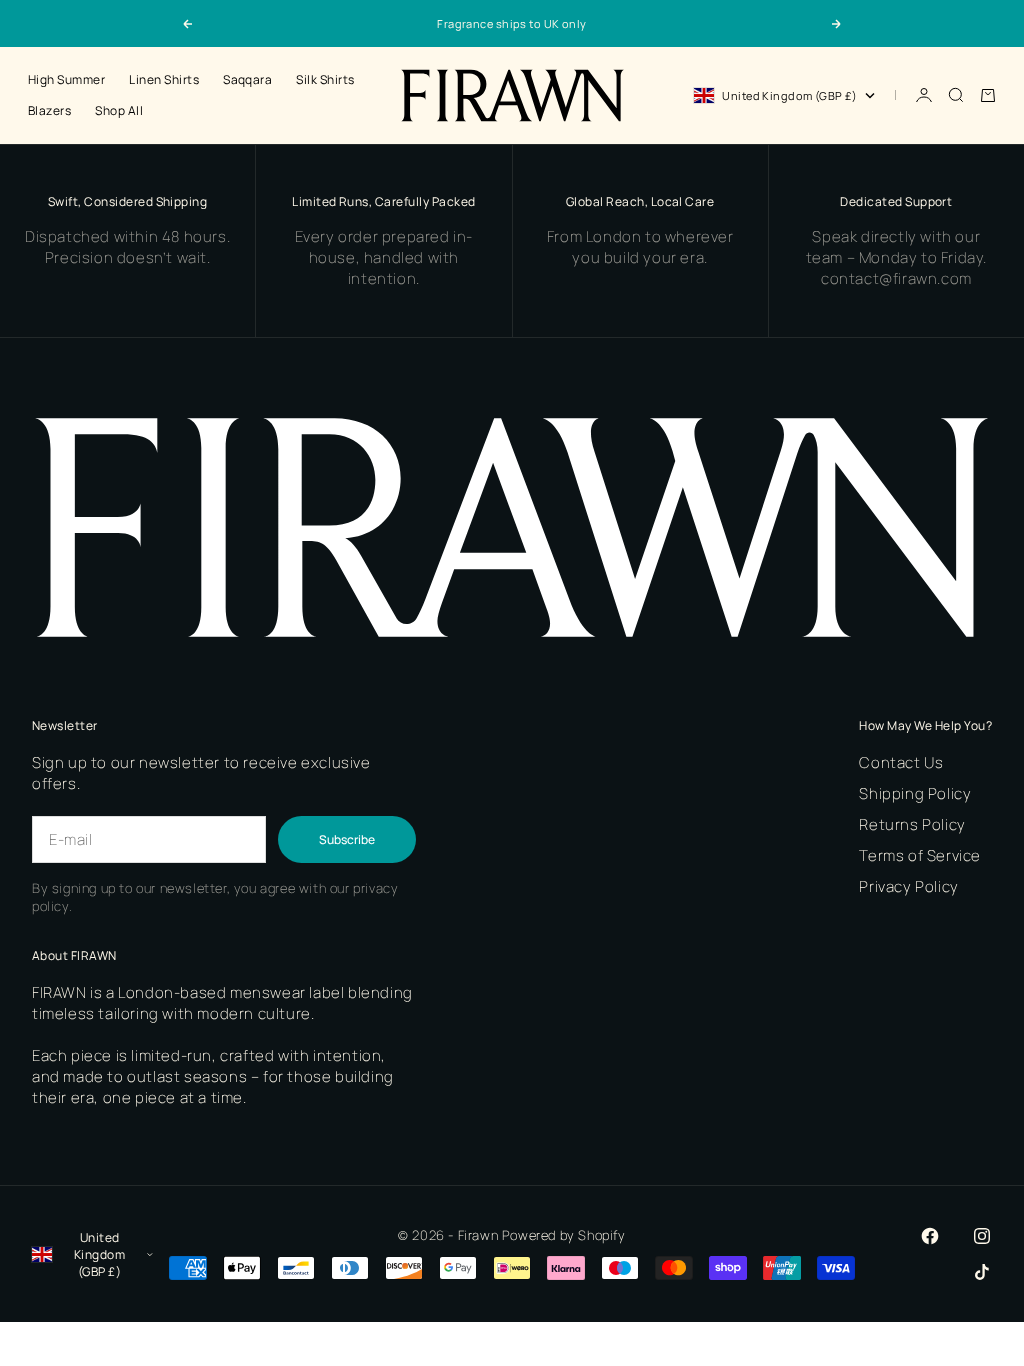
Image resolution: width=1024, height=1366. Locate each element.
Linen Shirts (164, 79)
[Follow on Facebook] (930, 1236)
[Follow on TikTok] (982, 1272)
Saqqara (247, 79)
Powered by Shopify (564, 1235)
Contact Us (901, 762)
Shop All (119, 110)
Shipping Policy (915, 793)
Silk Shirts (325, 79)
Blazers (49, 110)
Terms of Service (920, 855)
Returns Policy (912, 824)
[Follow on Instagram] (982, 1236)
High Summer (66, 79)
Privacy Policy (908, 886)
